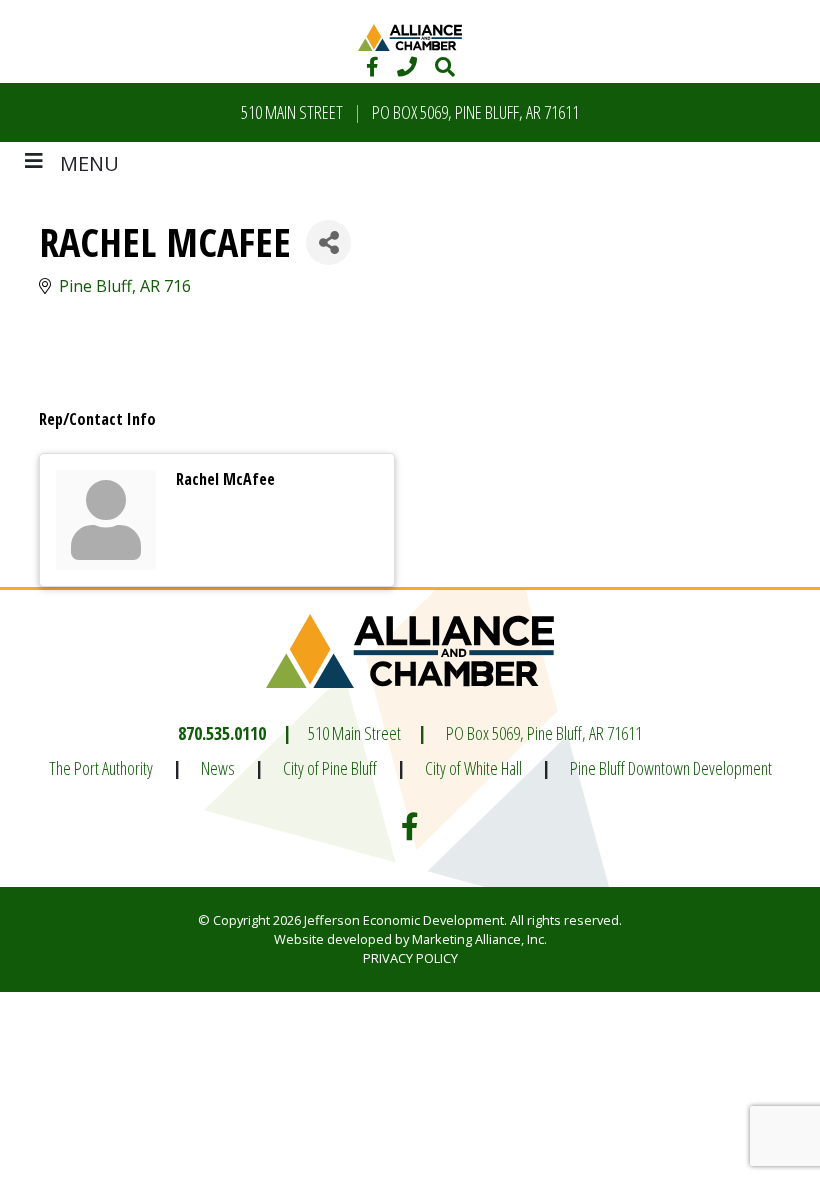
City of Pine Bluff (330, 768)
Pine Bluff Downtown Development (671, 768)
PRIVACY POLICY (410, 958)
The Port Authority (101, 768)
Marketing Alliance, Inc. (479, 939)
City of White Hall (473, 768)
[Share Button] (328, 242)
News (218, 768)
